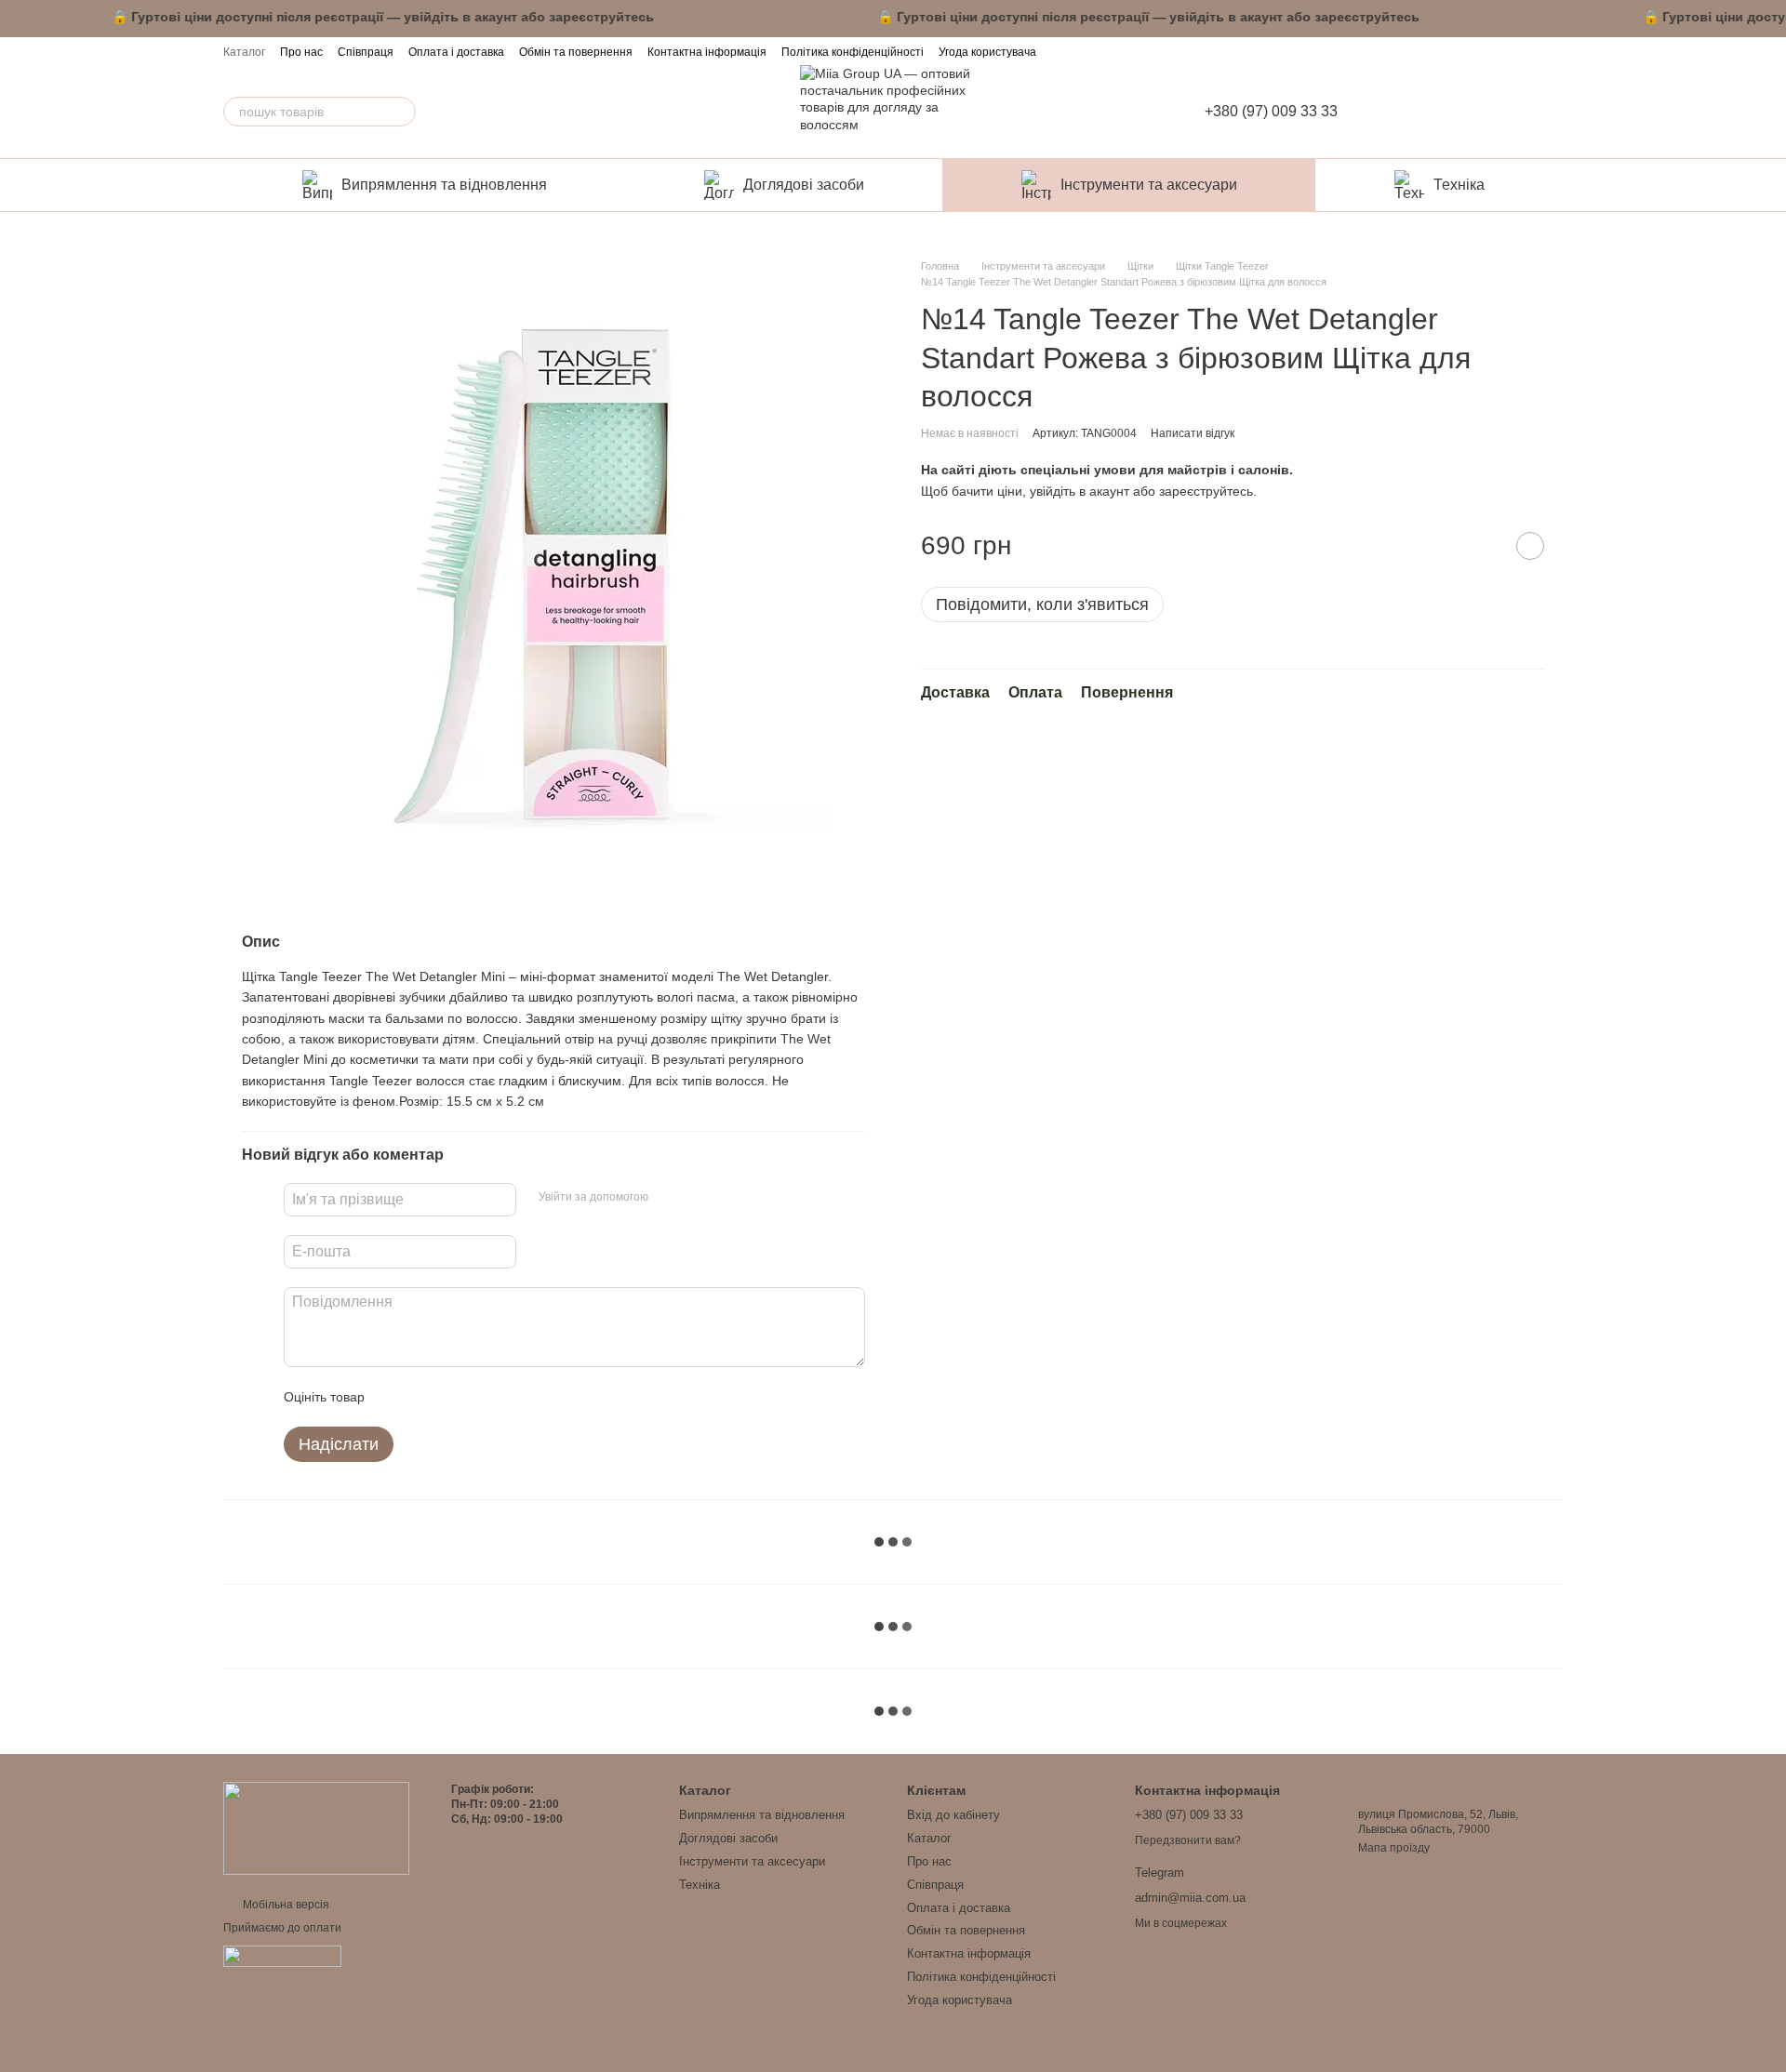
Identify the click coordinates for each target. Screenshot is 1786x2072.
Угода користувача (987, 52)
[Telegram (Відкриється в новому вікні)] (1553, 51)
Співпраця (366, 52)
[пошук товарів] (401, 112)
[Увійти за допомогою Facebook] (669, 1197)
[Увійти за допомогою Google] (699, 1197)
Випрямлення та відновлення (444, 185)
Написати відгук (1193, 433)
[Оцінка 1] (395, 1397)
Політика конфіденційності (853, 52)
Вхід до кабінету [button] (953, 1815)
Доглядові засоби (804, 185)
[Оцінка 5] (514, 1397)
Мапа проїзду (1394, 1848)
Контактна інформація (707, 52)
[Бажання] (1503, 112)
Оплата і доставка (456, 52)
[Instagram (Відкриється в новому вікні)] (1501, 51)
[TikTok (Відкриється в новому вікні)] (1527, 51)
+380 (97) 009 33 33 (1271, 112)
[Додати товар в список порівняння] (1484, 547)
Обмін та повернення (576, 52)
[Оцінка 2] (425, 1397)
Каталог (244, 52)
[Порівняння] (1462, 112)
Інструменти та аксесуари (1149, 185)
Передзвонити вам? (1188, 1840)
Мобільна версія (285, 1905)
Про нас (301, 52)
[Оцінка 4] (485, 1397)
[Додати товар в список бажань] (1530, 547)
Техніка (1459, 185)
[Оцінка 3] (455, 1397)
